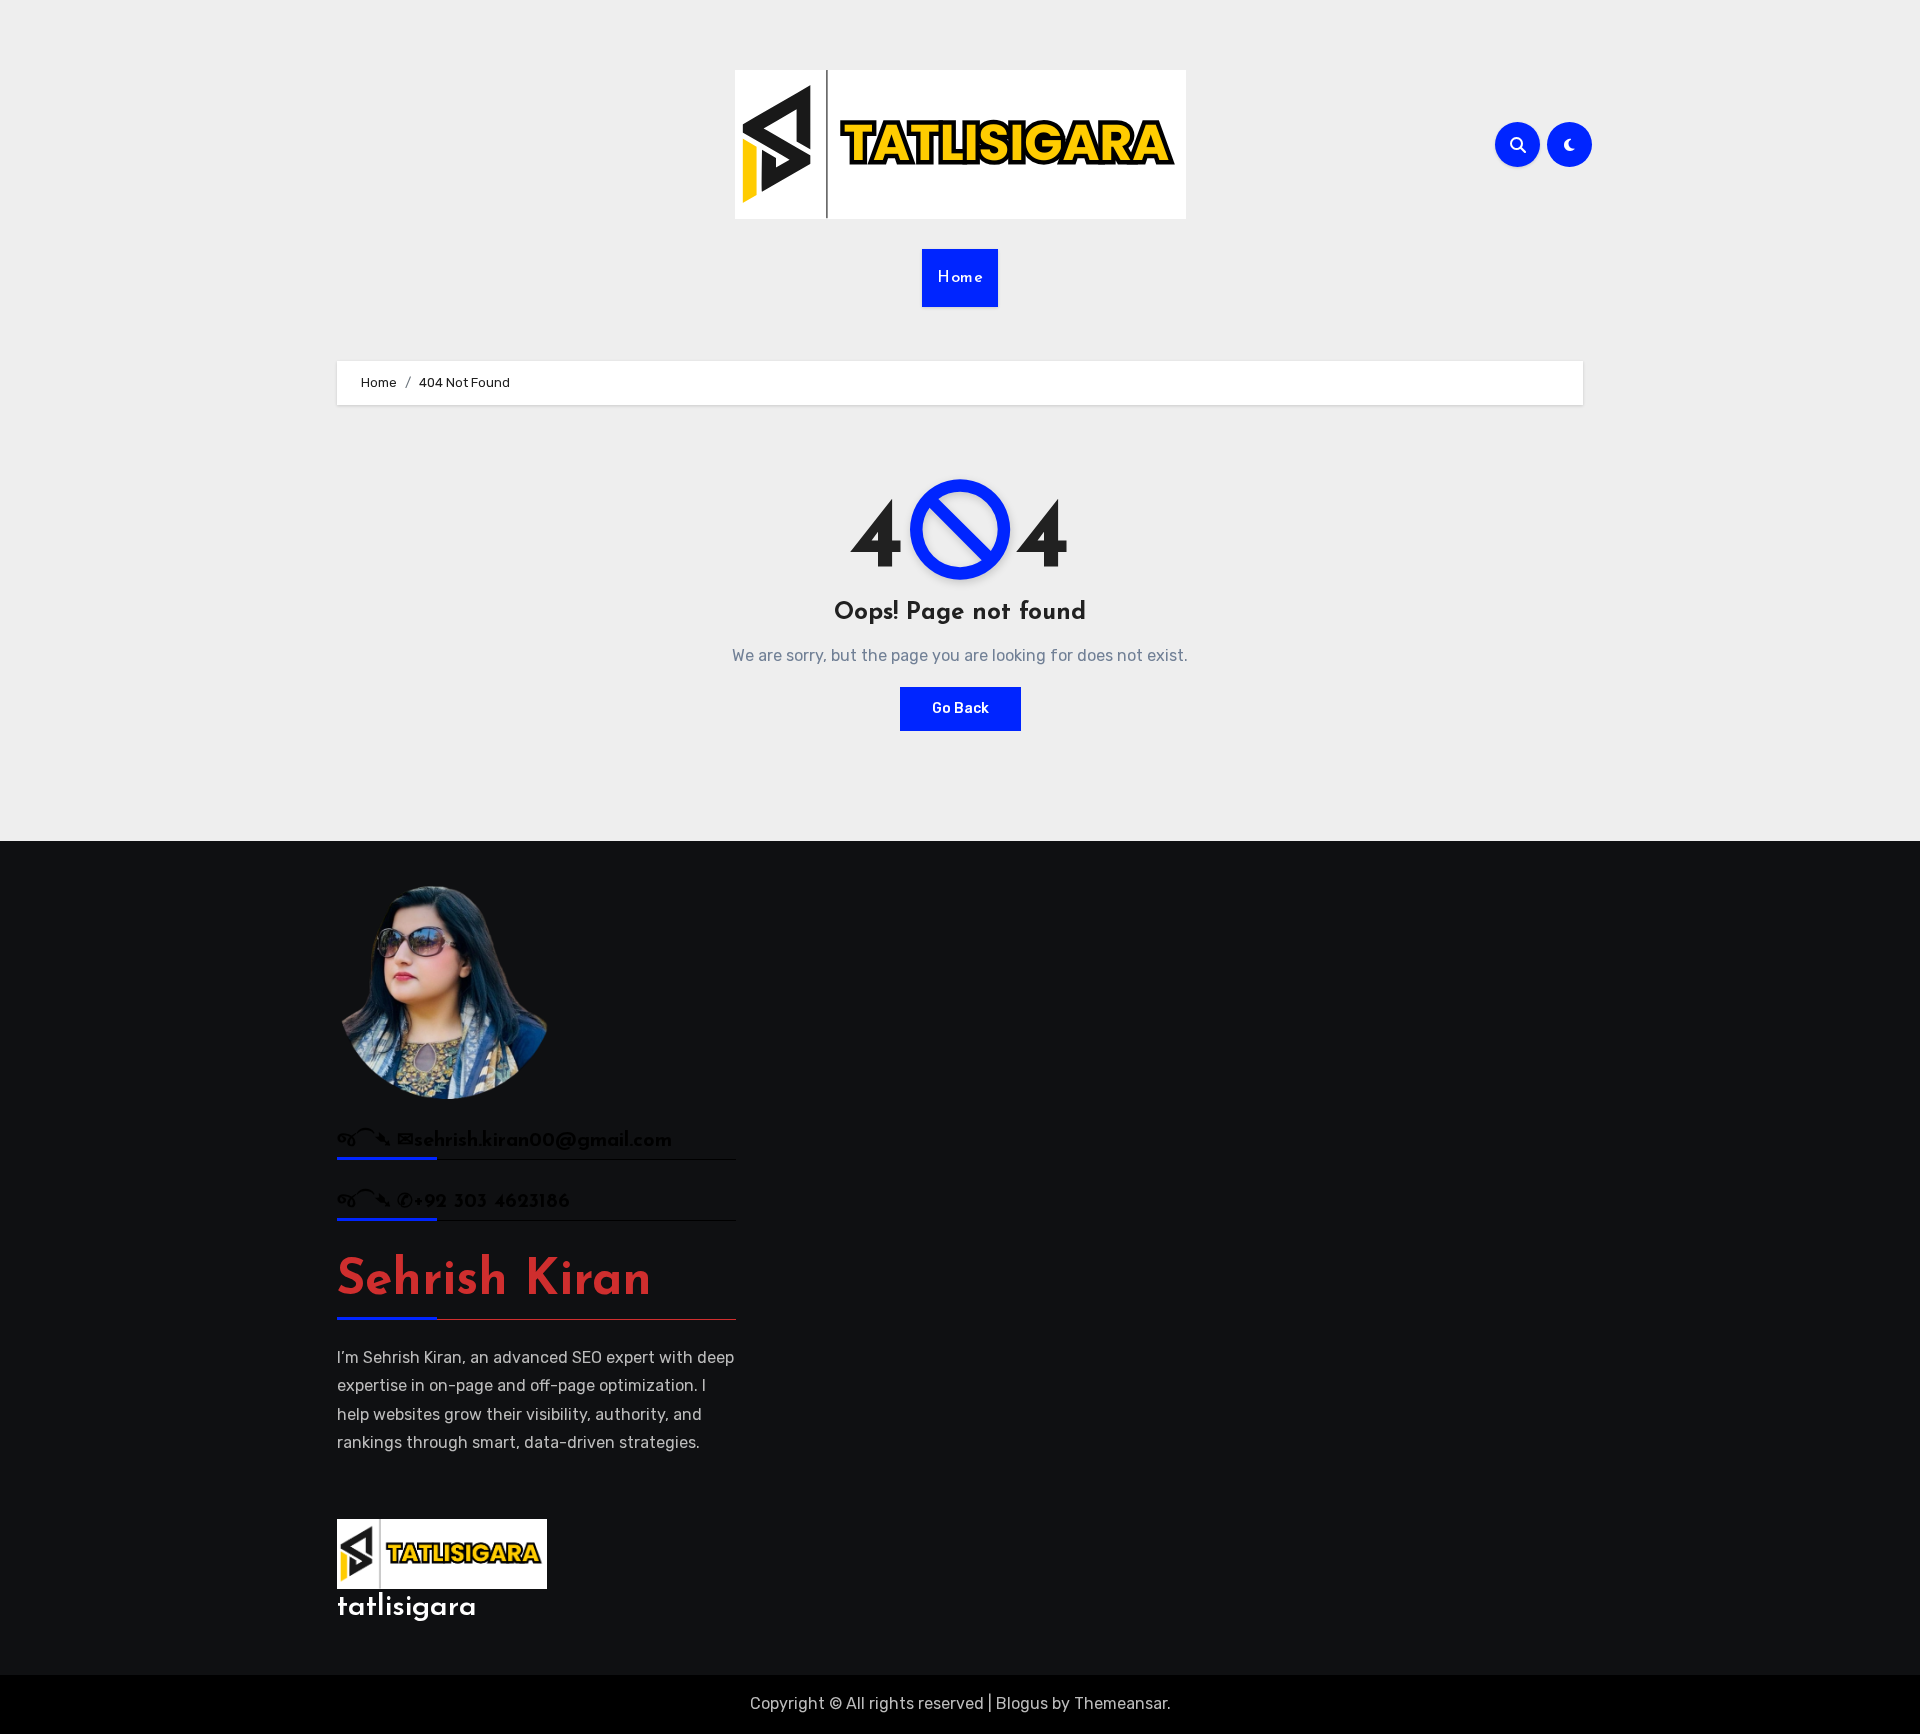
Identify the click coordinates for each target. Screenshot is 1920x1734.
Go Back (960, 708)
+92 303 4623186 (491, 1202)
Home (960, 278)
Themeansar (1120, 1703)
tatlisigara (407, 1607)
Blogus (1022, 1703)
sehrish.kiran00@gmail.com (543, 1141)
